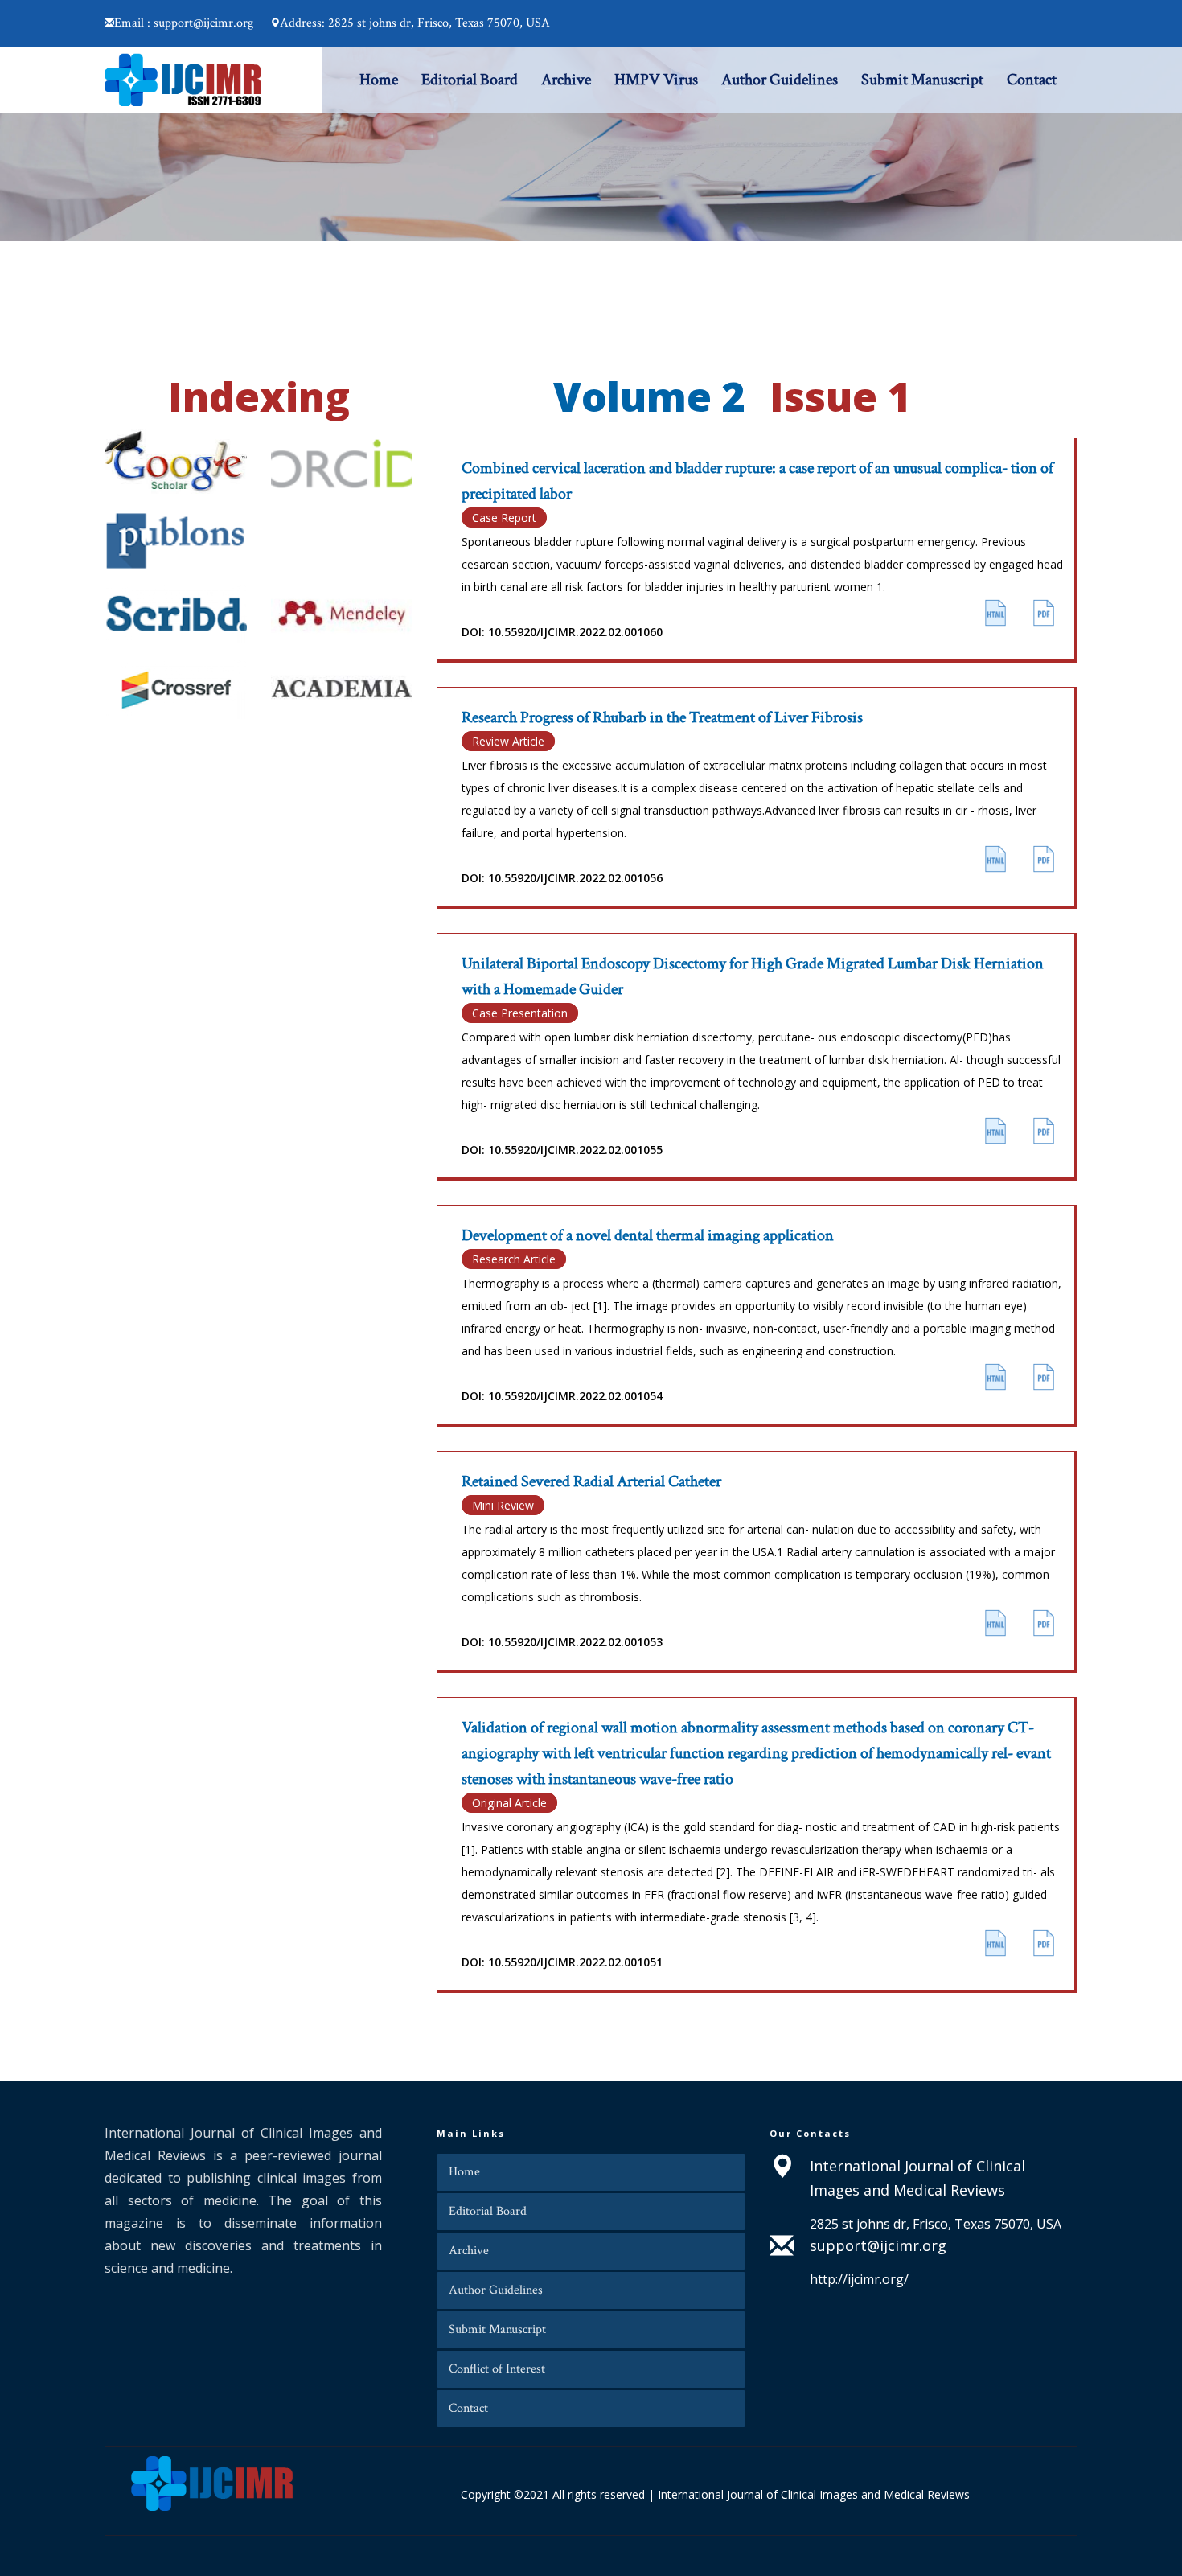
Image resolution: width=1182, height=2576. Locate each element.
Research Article (514, 1259)
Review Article (508, 741)
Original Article (509, 1803)
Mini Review (503, 1505)
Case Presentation (520, 1013)
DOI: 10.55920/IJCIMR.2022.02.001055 (562, 1150)
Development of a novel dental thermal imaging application (648, 1235)
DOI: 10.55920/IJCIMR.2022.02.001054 (562, 1396)
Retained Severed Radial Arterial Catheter (591, 1481)
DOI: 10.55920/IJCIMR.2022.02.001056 (562, 878)
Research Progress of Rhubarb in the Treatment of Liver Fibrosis (662, 717)
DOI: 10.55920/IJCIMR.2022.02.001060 (562, 632)
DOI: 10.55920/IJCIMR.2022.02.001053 (562, 1642)
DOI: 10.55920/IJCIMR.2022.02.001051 (562, 1962)
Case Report (504, 518)
